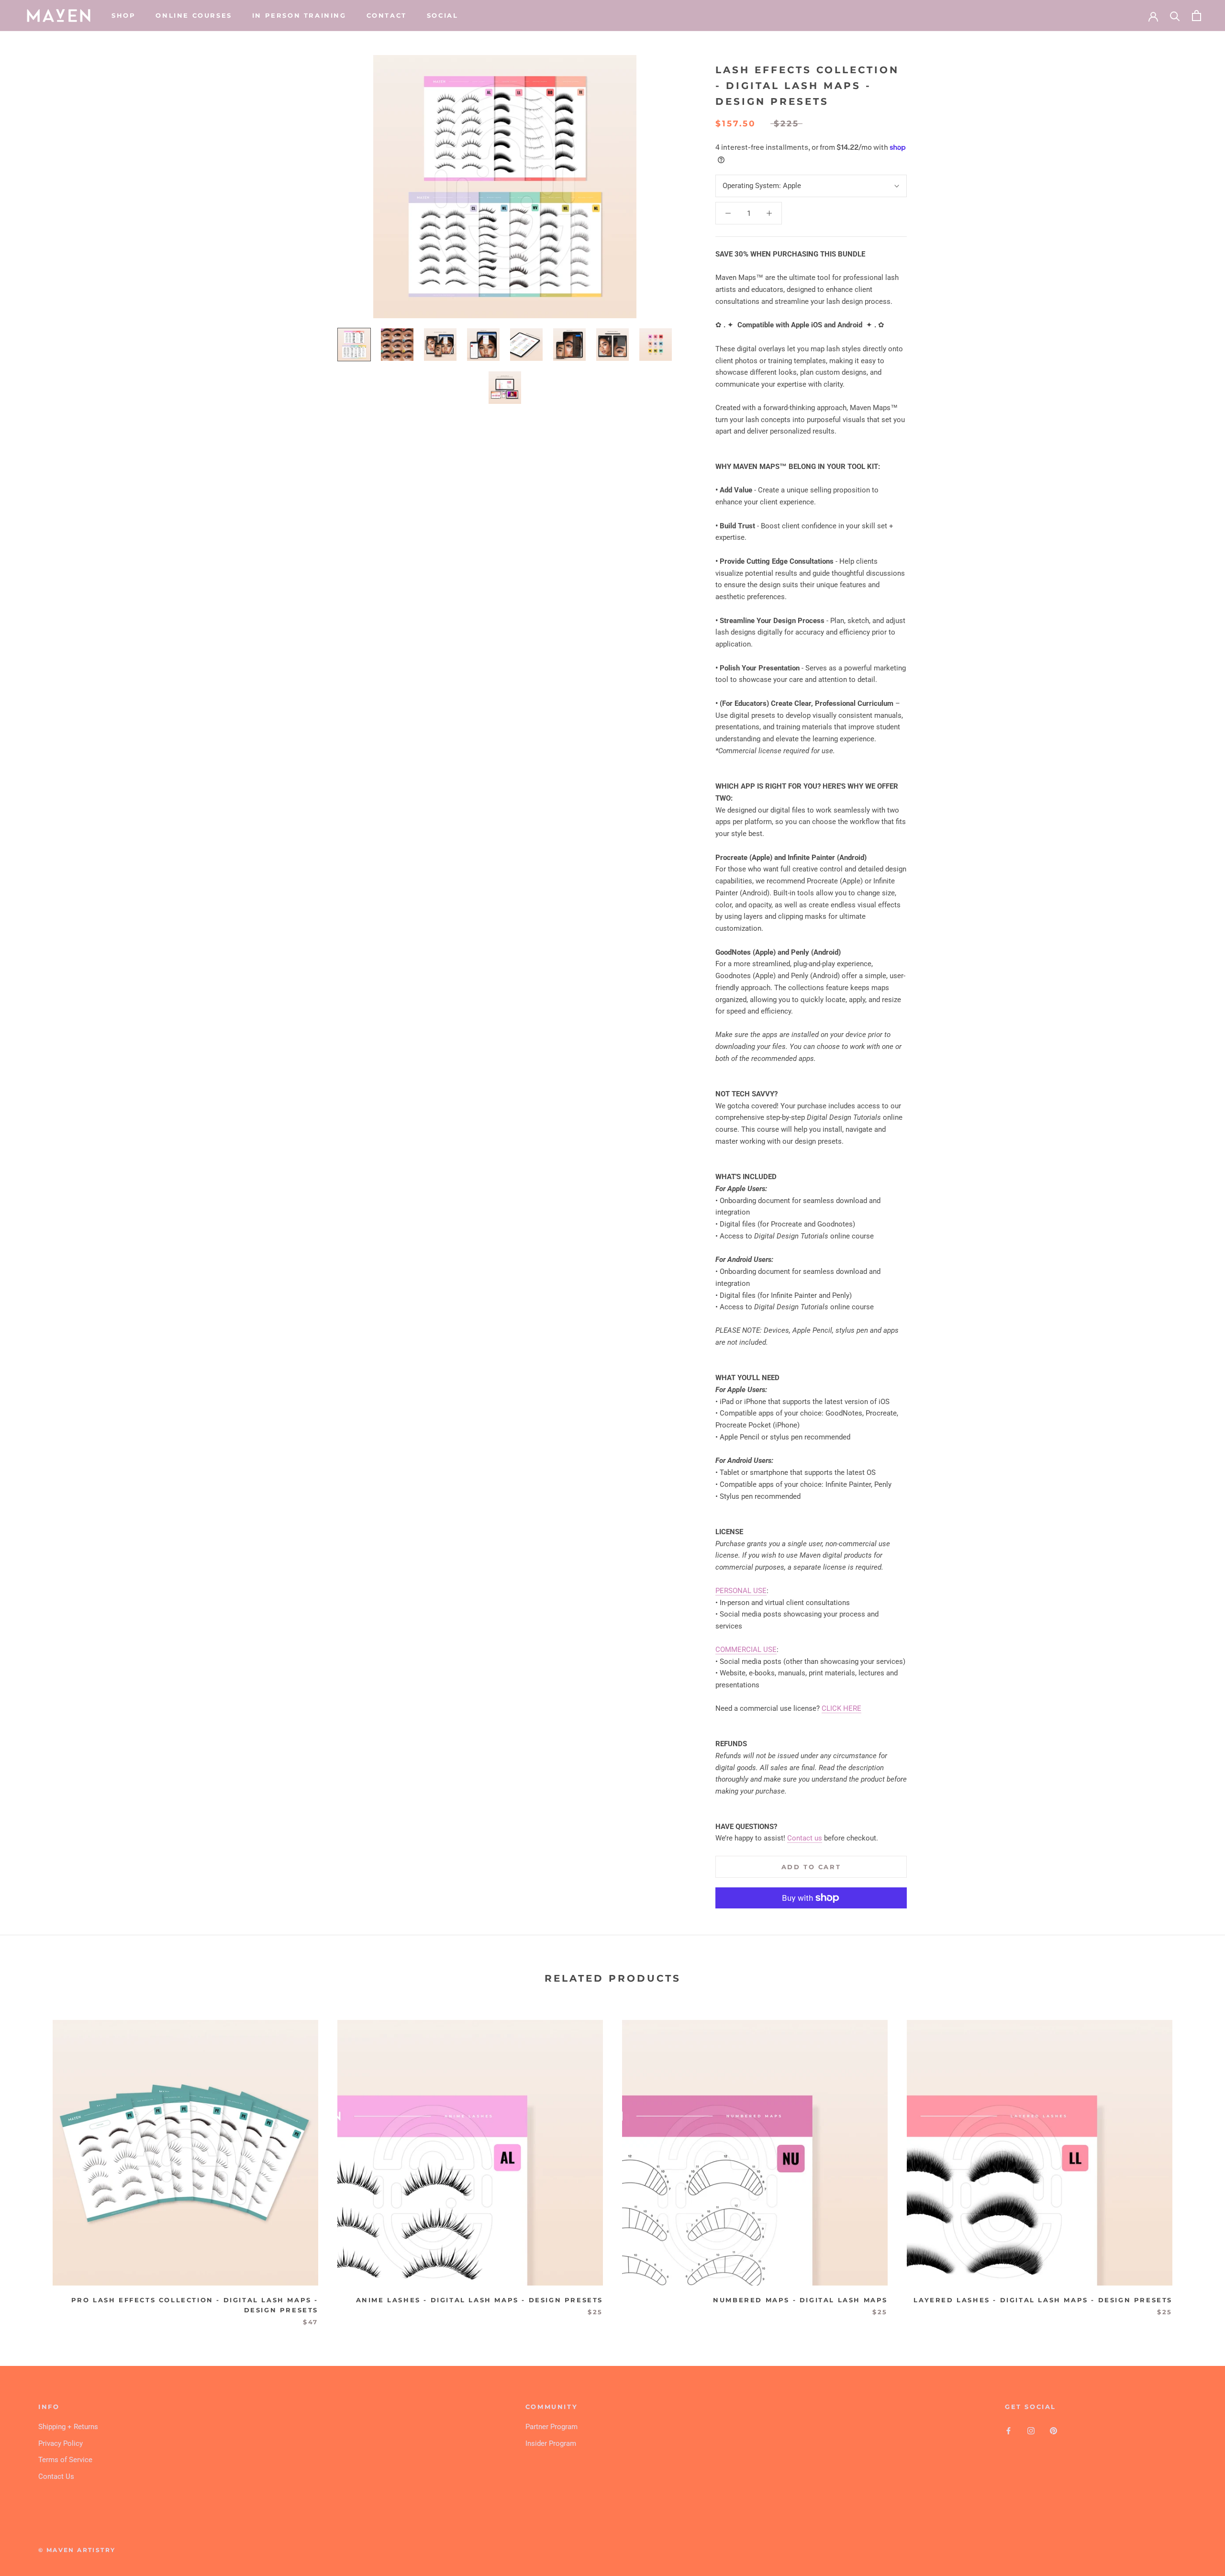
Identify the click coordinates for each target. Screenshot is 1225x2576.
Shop (123, 15)
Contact (387, 15)
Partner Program (551, 2427)
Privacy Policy (61, 2443)
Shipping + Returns (68, 2427)
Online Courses (194, 15)
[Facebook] (1008, 2430)
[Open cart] (1197, 16)
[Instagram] (1031, 2430)
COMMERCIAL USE (746, 1650)
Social (443, 15)
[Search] (1175, 16)
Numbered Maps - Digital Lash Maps (800, 2300)
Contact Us (56, 2476)
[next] (1195, 2163)
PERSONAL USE (741, 1591)
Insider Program (551, 2443)
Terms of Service (65, 2460)
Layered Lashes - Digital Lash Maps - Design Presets (1043, 2300)
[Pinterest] (1053, 2430)
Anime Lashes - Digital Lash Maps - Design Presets (479, 2300)
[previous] (30, 2163)
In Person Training (299, 15)
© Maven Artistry (77, 2550)
